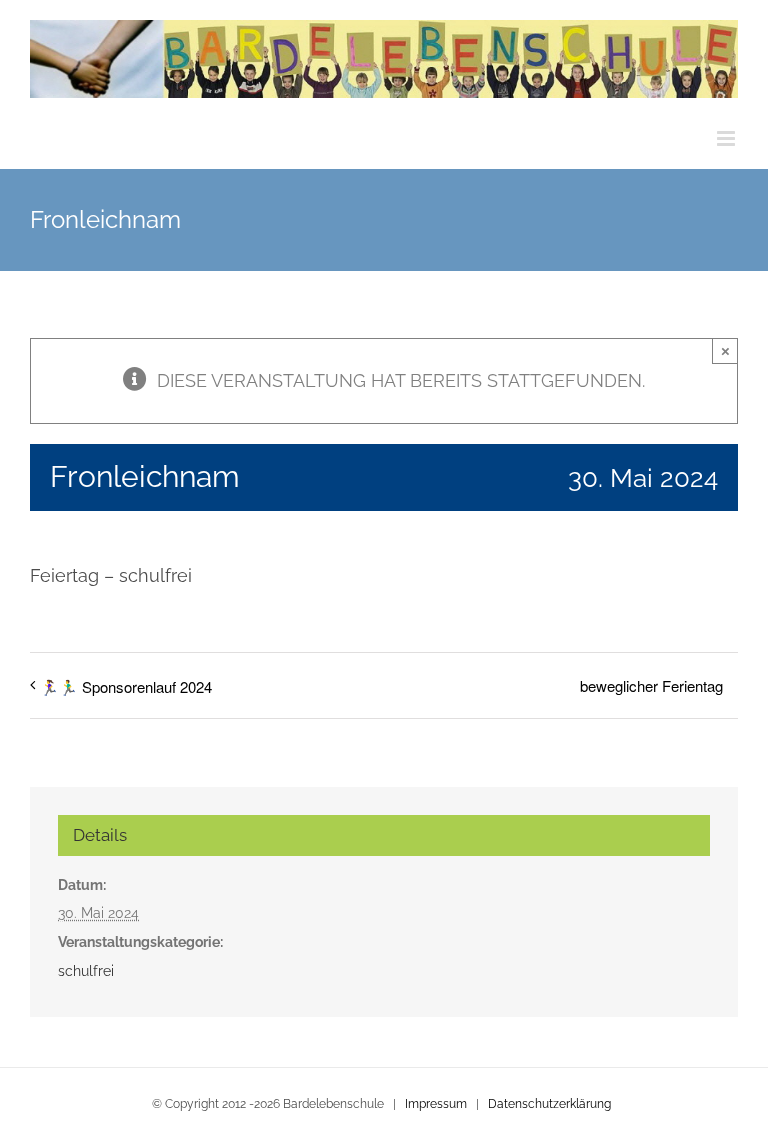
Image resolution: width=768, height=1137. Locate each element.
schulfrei (86, 971)
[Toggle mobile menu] (727, 138)
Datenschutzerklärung (549, 1104)
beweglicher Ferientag (651, 685)
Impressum (436, 1104)
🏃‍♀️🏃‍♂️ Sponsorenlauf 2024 (126, 686)
